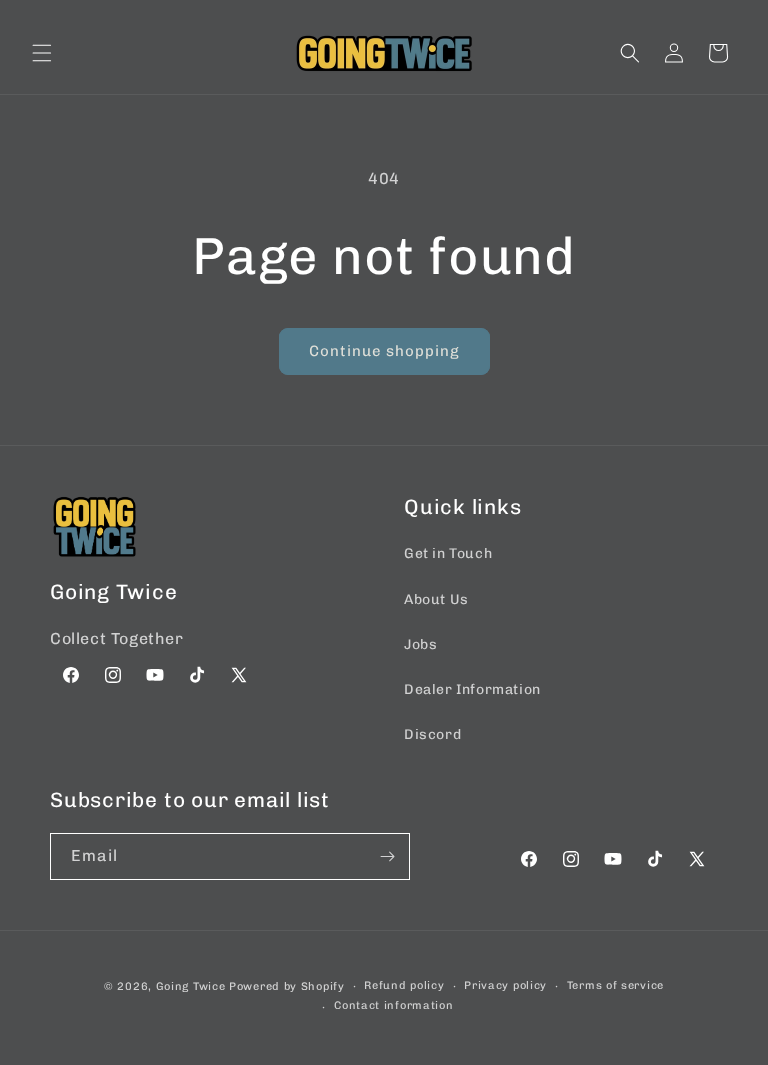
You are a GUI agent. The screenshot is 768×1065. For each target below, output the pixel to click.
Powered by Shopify (287, 986)
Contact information (393, 1005)
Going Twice (191, 986)
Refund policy (404, 985)
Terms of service (615, 985)
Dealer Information (472, 689)
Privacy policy (505, 985)
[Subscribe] (387, 856)
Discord (432, 734)
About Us (436, 599)
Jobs (420, 644)
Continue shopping (384, 351)
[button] (42, 53)
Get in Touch (448, 553)
